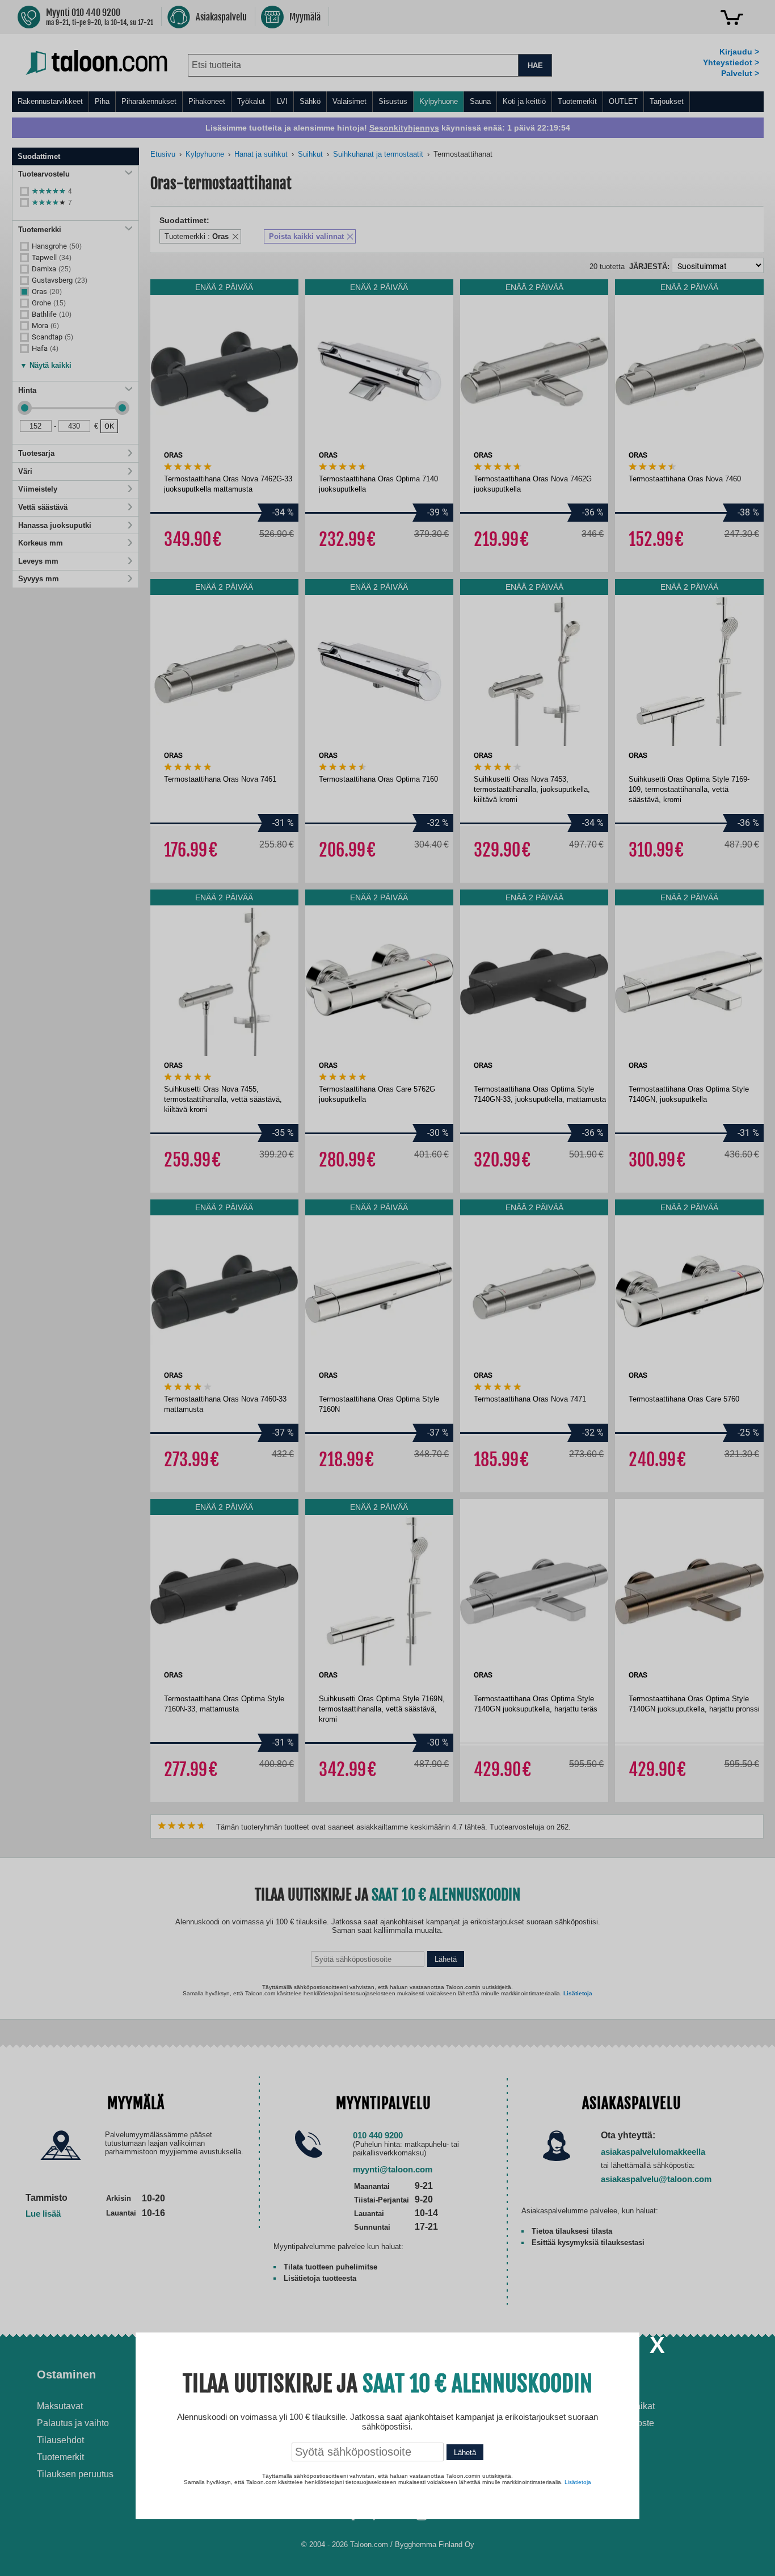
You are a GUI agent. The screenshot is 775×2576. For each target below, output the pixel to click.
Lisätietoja (578, 2482)
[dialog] (387, 1288)
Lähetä (465, 2453)
